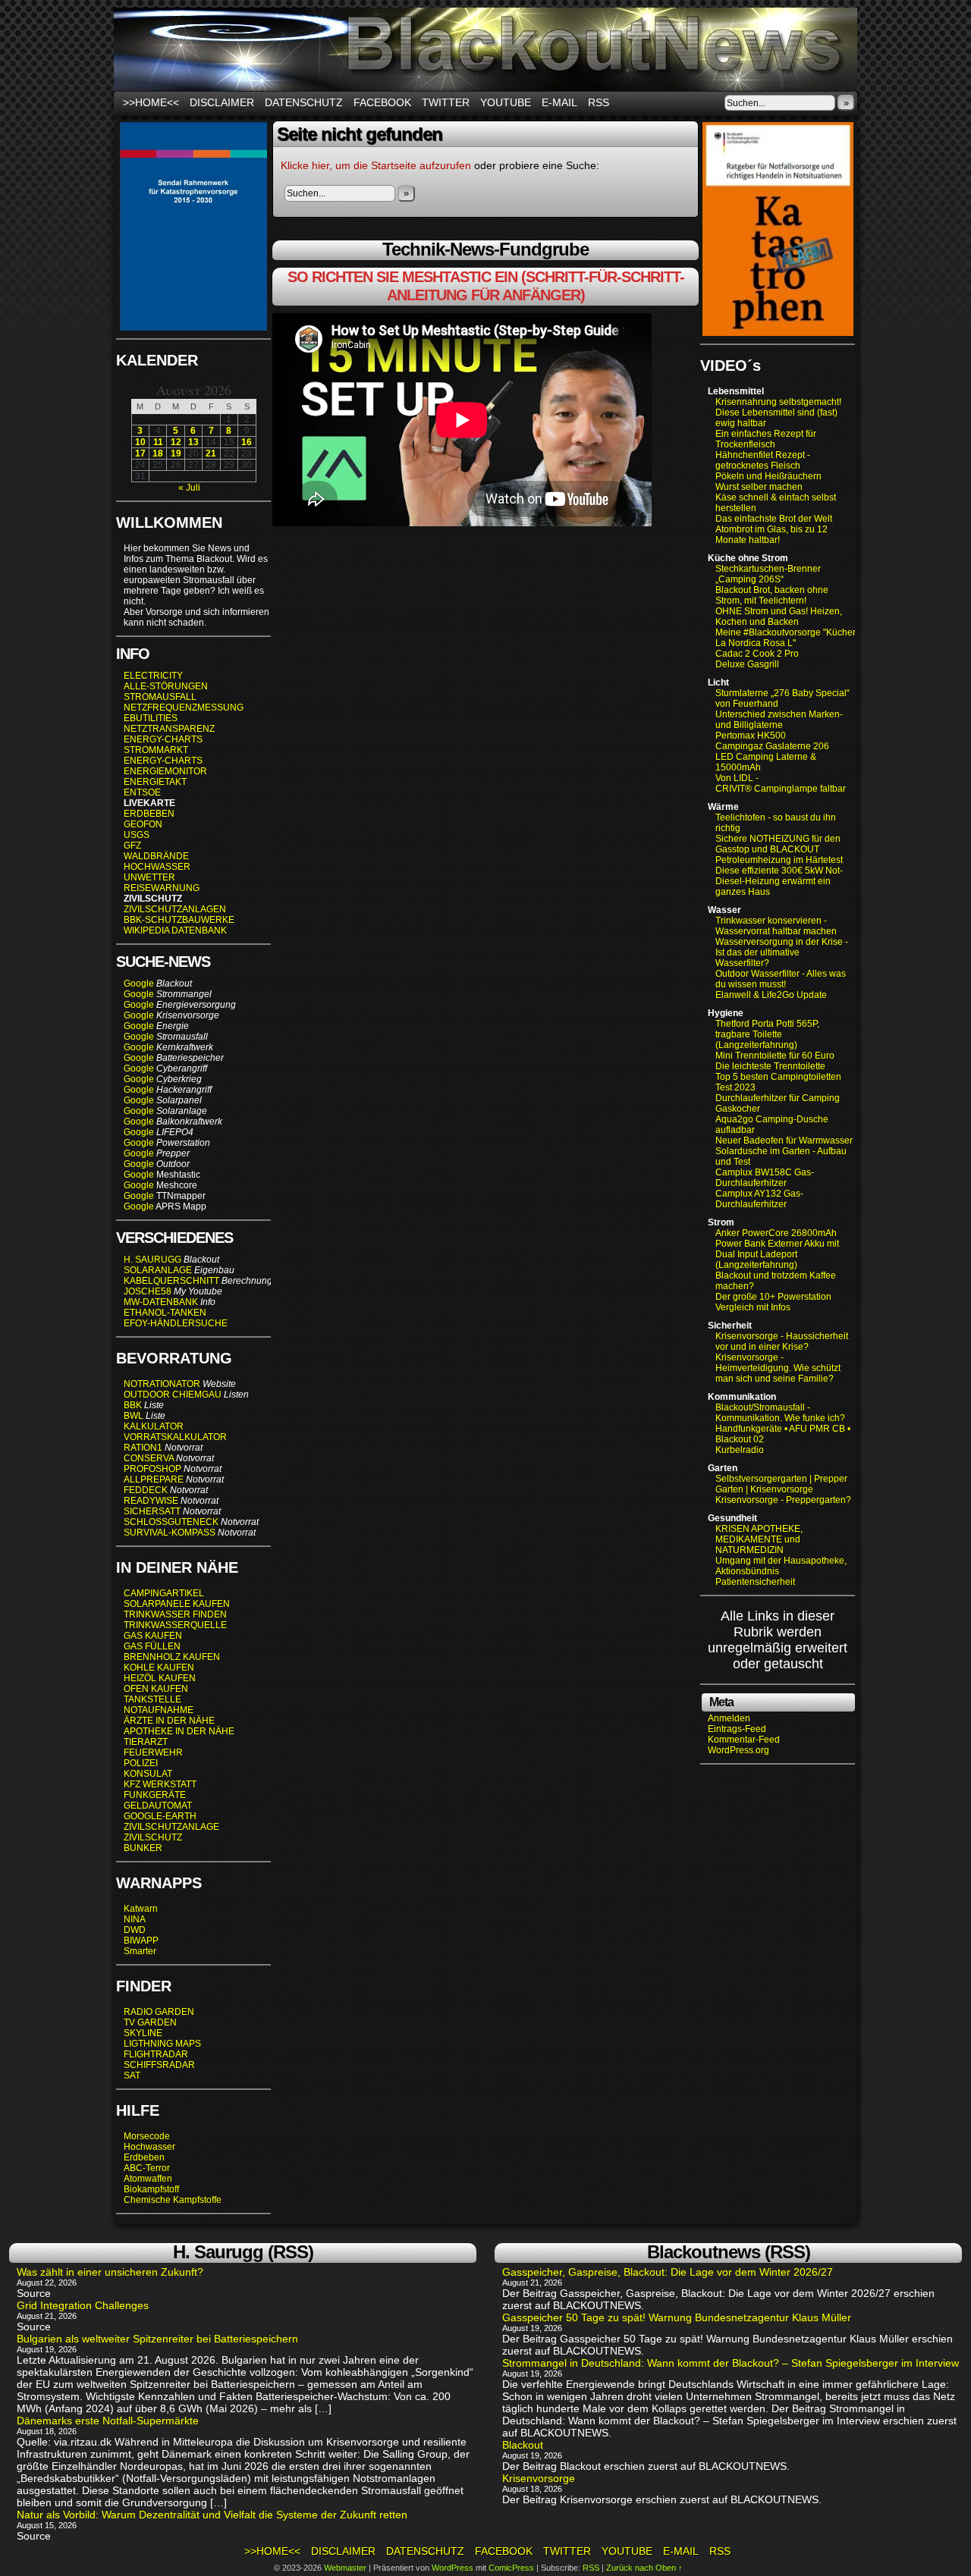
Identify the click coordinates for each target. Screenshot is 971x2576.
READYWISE (151, 1501)
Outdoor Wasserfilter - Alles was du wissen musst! (781, 979)
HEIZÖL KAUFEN (160, 1678)
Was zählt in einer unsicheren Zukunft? (110, 2272)
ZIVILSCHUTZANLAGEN (175, 909)
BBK (133, 1405)
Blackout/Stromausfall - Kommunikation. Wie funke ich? (780, 1413)
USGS (137, 835)
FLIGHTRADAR (156, 2054)
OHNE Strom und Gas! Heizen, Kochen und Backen (779, 617)
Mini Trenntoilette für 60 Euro (775, 1056)
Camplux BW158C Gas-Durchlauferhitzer (765, 1178)
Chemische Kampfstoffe (173, 2200)
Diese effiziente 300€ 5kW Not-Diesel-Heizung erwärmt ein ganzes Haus (779, 881)
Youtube (506, 102)
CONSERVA (149, 1458)
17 (140, 453)
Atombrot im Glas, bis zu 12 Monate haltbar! (771, 535)
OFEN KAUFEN (156, 1689)
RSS (599, 102)
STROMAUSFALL (160, 697)
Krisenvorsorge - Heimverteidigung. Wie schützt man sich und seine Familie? (778, 1368)
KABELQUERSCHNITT (171, 1281)
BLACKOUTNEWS (485, 49)
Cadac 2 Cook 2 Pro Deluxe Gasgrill (757, 659)
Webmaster (345, 2568)
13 (193, 442)
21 (211, 453)
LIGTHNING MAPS (162, 2044)
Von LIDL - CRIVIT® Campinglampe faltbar (781, 783)
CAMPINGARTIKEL (164, 1593)
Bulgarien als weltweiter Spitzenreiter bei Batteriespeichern (157, 2339)
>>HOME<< (151, 102)
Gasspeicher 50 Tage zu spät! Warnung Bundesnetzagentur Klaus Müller (677, 2317)
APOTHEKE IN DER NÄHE (179, 1731)
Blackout (523, 2445)
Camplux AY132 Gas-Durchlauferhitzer (759, 1199)
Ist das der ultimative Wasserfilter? (757, 958)
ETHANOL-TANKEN (165, 1313)
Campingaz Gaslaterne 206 (773, 746)
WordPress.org (738, 1750)
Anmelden (729, 1718)
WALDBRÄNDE (156, 856)
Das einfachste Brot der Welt (774, 519)
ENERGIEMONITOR (165, 771)
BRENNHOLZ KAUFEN (172, 1657)
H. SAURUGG (152, 1260)
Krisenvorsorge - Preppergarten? (783, 1500)
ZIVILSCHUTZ (153, 1837)
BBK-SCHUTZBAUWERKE (179, 920)
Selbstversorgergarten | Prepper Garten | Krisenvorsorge (781, 1484)
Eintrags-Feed (737, 1729)
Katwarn (141, 1909)
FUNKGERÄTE (155, 1795)
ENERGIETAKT (155, 782)
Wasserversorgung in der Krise (780, 942)
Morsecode (147, 2136)
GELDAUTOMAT (158, 1806)
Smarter (140, 1951)
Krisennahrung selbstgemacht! (778, 402)
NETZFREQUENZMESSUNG (184, 708)
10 (140, 442)
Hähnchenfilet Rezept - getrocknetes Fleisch (763, 460)
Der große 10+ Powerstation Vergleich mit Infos (773, 1302)
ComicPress (511, 2568)
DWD (135, 1930)
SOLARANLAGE (158, 1270)
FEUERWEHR (153, 1752)
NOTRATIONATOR (162, 1384)
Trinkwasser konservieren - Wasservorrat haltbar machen (776, 926)
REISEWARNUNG (162, 888)
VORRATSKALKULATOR (175, 1437)
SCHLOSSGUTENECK (171, 1522)
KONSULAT (148, 1774)
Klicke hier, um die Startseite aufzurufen (376, 165)
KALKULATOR (154, 1426)
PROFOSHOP (152, 1469)
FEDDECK (146, 1490)
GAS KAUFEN (153, 1636)
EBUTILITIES (151, 718)
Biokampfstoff (151, 2189)
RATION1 (143, 1448)
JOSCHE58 (148, 1291)
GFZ (132, 846)
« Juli (189, 488)
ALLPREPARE (154, 1479)
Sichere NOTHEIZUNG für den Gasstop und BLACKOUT (778, 844)
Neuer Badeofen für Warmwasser (784, 1141)
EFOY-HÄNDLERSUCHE (176, 1323)
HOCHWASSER (157, 867)
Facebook (382, 102)
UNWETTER (149, 877)
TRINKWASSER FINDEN (175, 1614)
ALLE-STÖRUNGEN (166, 686)
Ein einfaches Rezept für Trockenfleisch (766, 439)
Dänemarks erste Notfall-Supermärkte (108, 2421)
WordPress (453, 2568)
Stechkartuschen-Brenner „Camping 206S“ (768, 574)
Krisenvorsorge (539, 2478)
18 (158, 453)
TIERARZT (146, 1742)
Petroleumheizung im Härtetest (779, 860)
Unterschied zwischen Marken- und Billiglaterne (779, 720)
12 (176, 442)
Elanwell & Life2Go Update (771, 995)
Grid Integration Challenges (83, 2305)
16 (247, 442)
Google (139, 984)
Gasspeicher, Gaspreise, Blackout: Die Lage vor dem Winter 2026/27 (668, 2272)
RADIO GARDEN (159, 2012)
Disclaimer (222, 102)
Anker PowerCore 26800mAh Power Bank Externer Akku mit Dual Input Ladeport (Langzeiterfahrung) (777, 1249)
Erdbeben (144, 2157)
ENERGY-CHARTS (163, 739)
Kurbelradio (740, 1450)
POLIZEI (141, 1763)
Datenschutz (304, 102)
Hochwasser (149, 2147)
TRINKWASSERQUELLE (175, 1625)
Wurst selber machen (759, 487)
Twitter (446, 102)
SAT (132, 2076)
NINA (135, 1919)
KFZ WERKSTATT (160, 1784)
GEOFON (143, 824)
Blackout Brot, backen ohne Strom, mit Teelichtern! (772, 595)
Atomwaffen (148, 2179)
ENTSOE (142, 792)
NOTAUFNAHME (159, 1710)
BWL (134, 1416)
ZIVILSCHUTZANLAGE (171, 1827)
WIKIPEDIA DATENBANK (175, 930)
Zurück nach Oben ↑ (644, 2568)
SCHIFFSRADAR (159, 2065)
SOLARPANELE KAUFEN (177, 1604)
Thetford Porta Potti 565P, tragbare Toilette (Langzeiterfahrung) (767, 1034)
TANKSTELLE (152, 1699)
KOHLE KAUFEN (159, 1668)
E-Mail (559, 102)
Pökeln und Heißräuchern (768, 476)
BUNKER (143, 1848)
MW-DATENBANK (161, 1302)
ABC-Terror (147, 2168)
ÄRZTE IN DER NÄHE (169, 1721)
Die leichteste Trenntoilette (770, 1066)
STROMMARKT (157, 750)
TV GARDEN (150, 2022)
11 (158, 442)
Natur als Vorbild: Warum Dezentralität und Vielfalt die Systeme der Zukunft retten (212, 2515)
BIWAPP (141, 1941)
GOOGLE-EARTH (160, 1816)
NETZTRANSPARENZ (169, 729)
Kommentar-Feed (744, 1740)
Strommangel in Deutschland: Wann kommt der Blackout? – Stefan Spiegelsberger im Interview (731, 2363)
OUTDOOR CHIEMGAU (173, 1395)
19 (176, 453)
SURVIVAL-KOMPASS (170, 1533)
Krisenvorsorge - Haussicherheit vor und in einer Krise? (782, 1341)
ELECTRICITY (153, 676)
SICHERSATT (152, 1511)
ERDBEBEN (149, 814)
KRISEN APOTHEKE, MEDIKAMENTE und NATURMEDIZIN (759, 1539)
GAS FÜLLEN (152, 1646)
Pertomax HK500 (751, 736)
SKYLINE (143, 2033)
